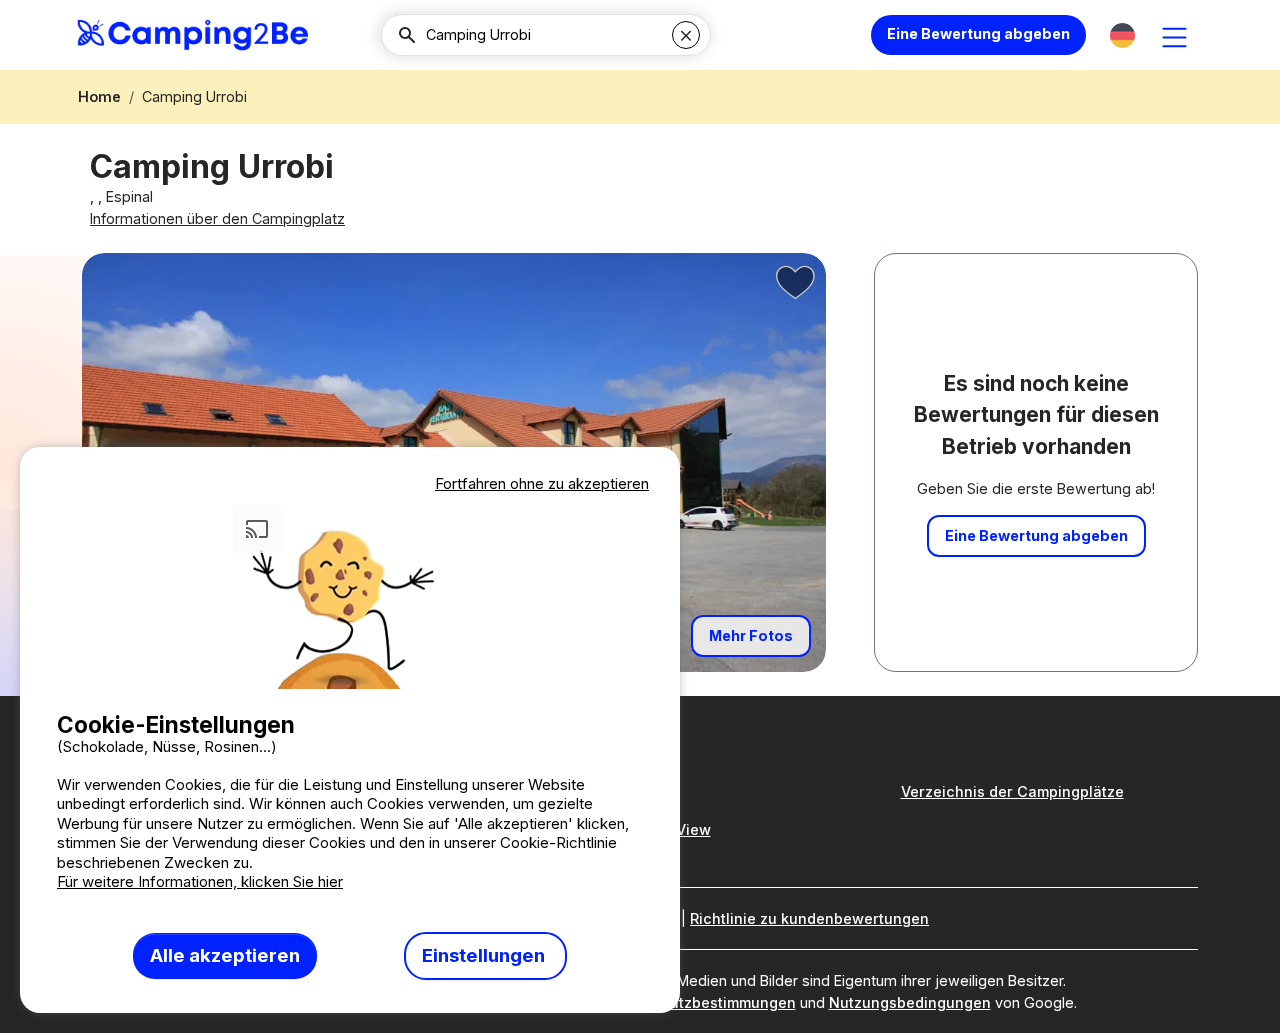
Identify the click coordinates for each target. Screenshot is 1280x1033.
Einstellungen (485, 955)
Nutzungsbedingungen (910, 1002)
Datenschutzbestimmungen (699, 1002)
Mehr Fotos (751, 635)
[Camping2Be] (192, 35)
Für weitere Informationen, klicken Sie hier (200, 881)
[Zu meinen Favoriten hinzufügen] (796, 283)
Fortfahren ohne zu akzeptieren (542, 483)
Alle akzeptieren (225, 955)
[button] (1122, 35)
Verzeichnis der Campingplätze (1012, 791)
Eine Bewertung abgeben (978, 33)
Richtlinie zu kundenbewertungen (809, 918)
